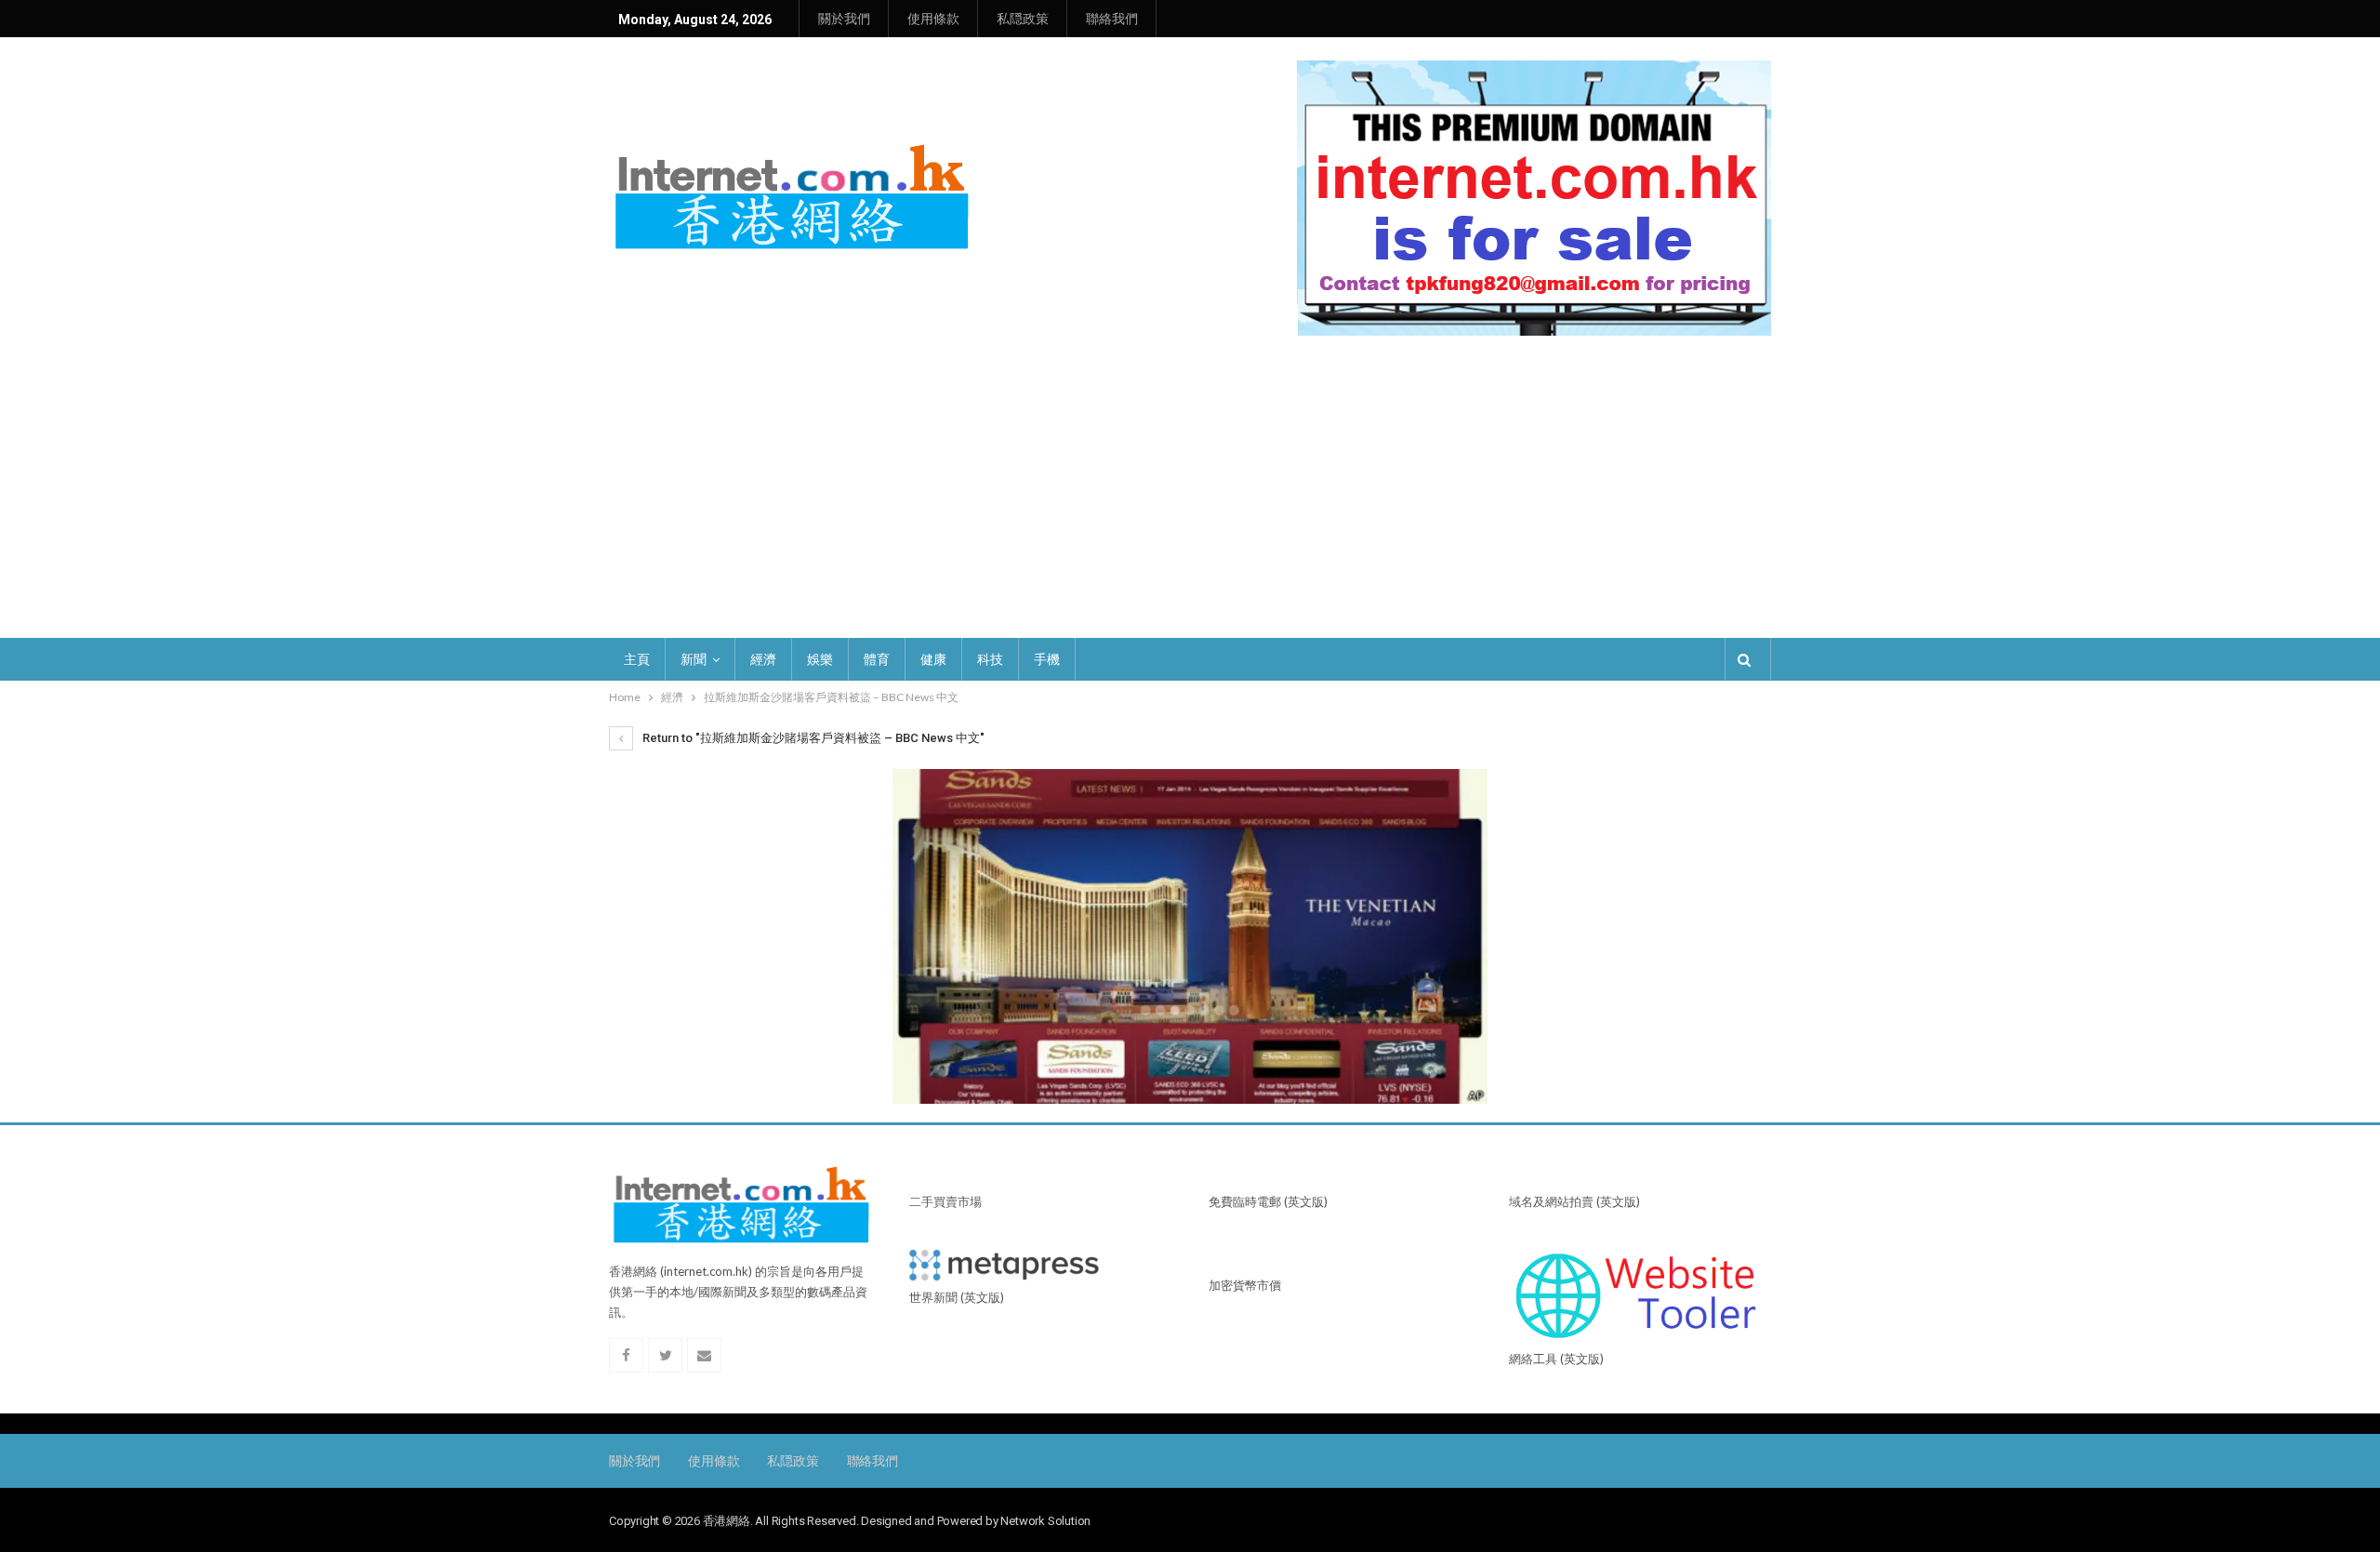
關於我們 (844, 19)
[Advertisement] (1190, 498)
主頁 (637, 659)
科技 (990, 659)
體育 (877, 659)
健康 (933, 659)
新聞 (694, 659)
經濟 (763, 659)
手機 (1047, 659)
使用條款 (933, 19)
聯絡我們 (1112, 19)
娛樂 (820, 659)
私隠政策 (1023, 19)
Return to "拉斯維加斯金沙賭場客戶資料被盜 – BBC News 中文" (812, 738)
